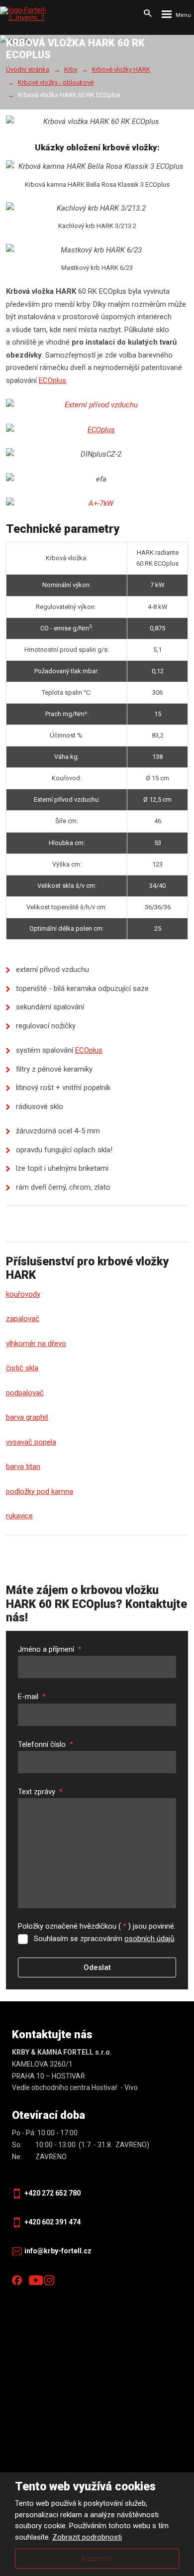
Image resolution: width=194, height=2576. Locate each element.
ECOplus (52, 380)
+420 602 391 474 (52, 2222)
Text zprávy (40, 1792)
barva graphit (27, 1417)
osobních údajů (149, 1939)
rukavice (19, 1516)
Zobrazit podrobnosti (87, 2537)
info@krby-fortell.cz (58, 2251)
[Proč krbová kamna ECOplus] (97, 430)
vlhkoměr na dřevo (36, 1344)
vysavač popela (31, 1442)
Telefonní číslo (46, 1744)
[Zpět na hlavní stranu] (37, 14)
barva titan (23, 1467)
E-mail (32, 1697)
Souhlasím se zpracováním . (105, 1939)
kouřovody (23, 1294)
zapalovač (23, 1319)
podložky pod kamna (40, 1491)
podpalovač (25, 1393)
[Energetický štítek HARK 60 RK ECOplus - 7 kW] (97, 504)
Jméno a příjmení (50, 1649)
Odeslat (97, 1967)
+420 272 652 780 (52, 2193)
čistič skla (22, 1368)
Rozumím (97, 2559)
